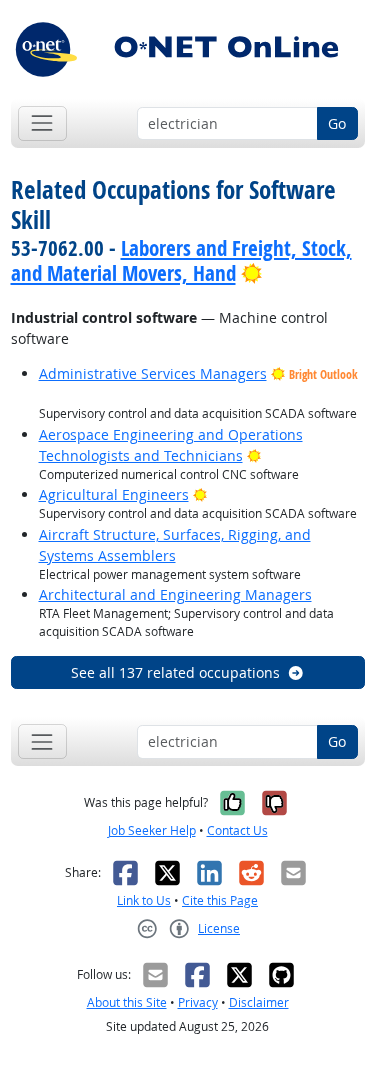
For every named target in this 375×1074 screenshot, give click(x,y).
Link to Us (144, 900)
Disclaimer (259, 1002)
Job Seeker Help (152, 830)
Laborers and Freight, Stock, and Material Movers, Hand (181, 260)
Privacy (198, 1002)
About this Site (127, 1002)
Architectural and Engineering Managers (175, 594)
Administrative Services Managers (153, 373)
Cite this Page (220, 900)
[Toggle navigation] (42, 123)
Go (337, 123)
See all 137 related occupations (175, 672)
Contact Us (237, 830)
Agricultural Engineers (114, 494)
